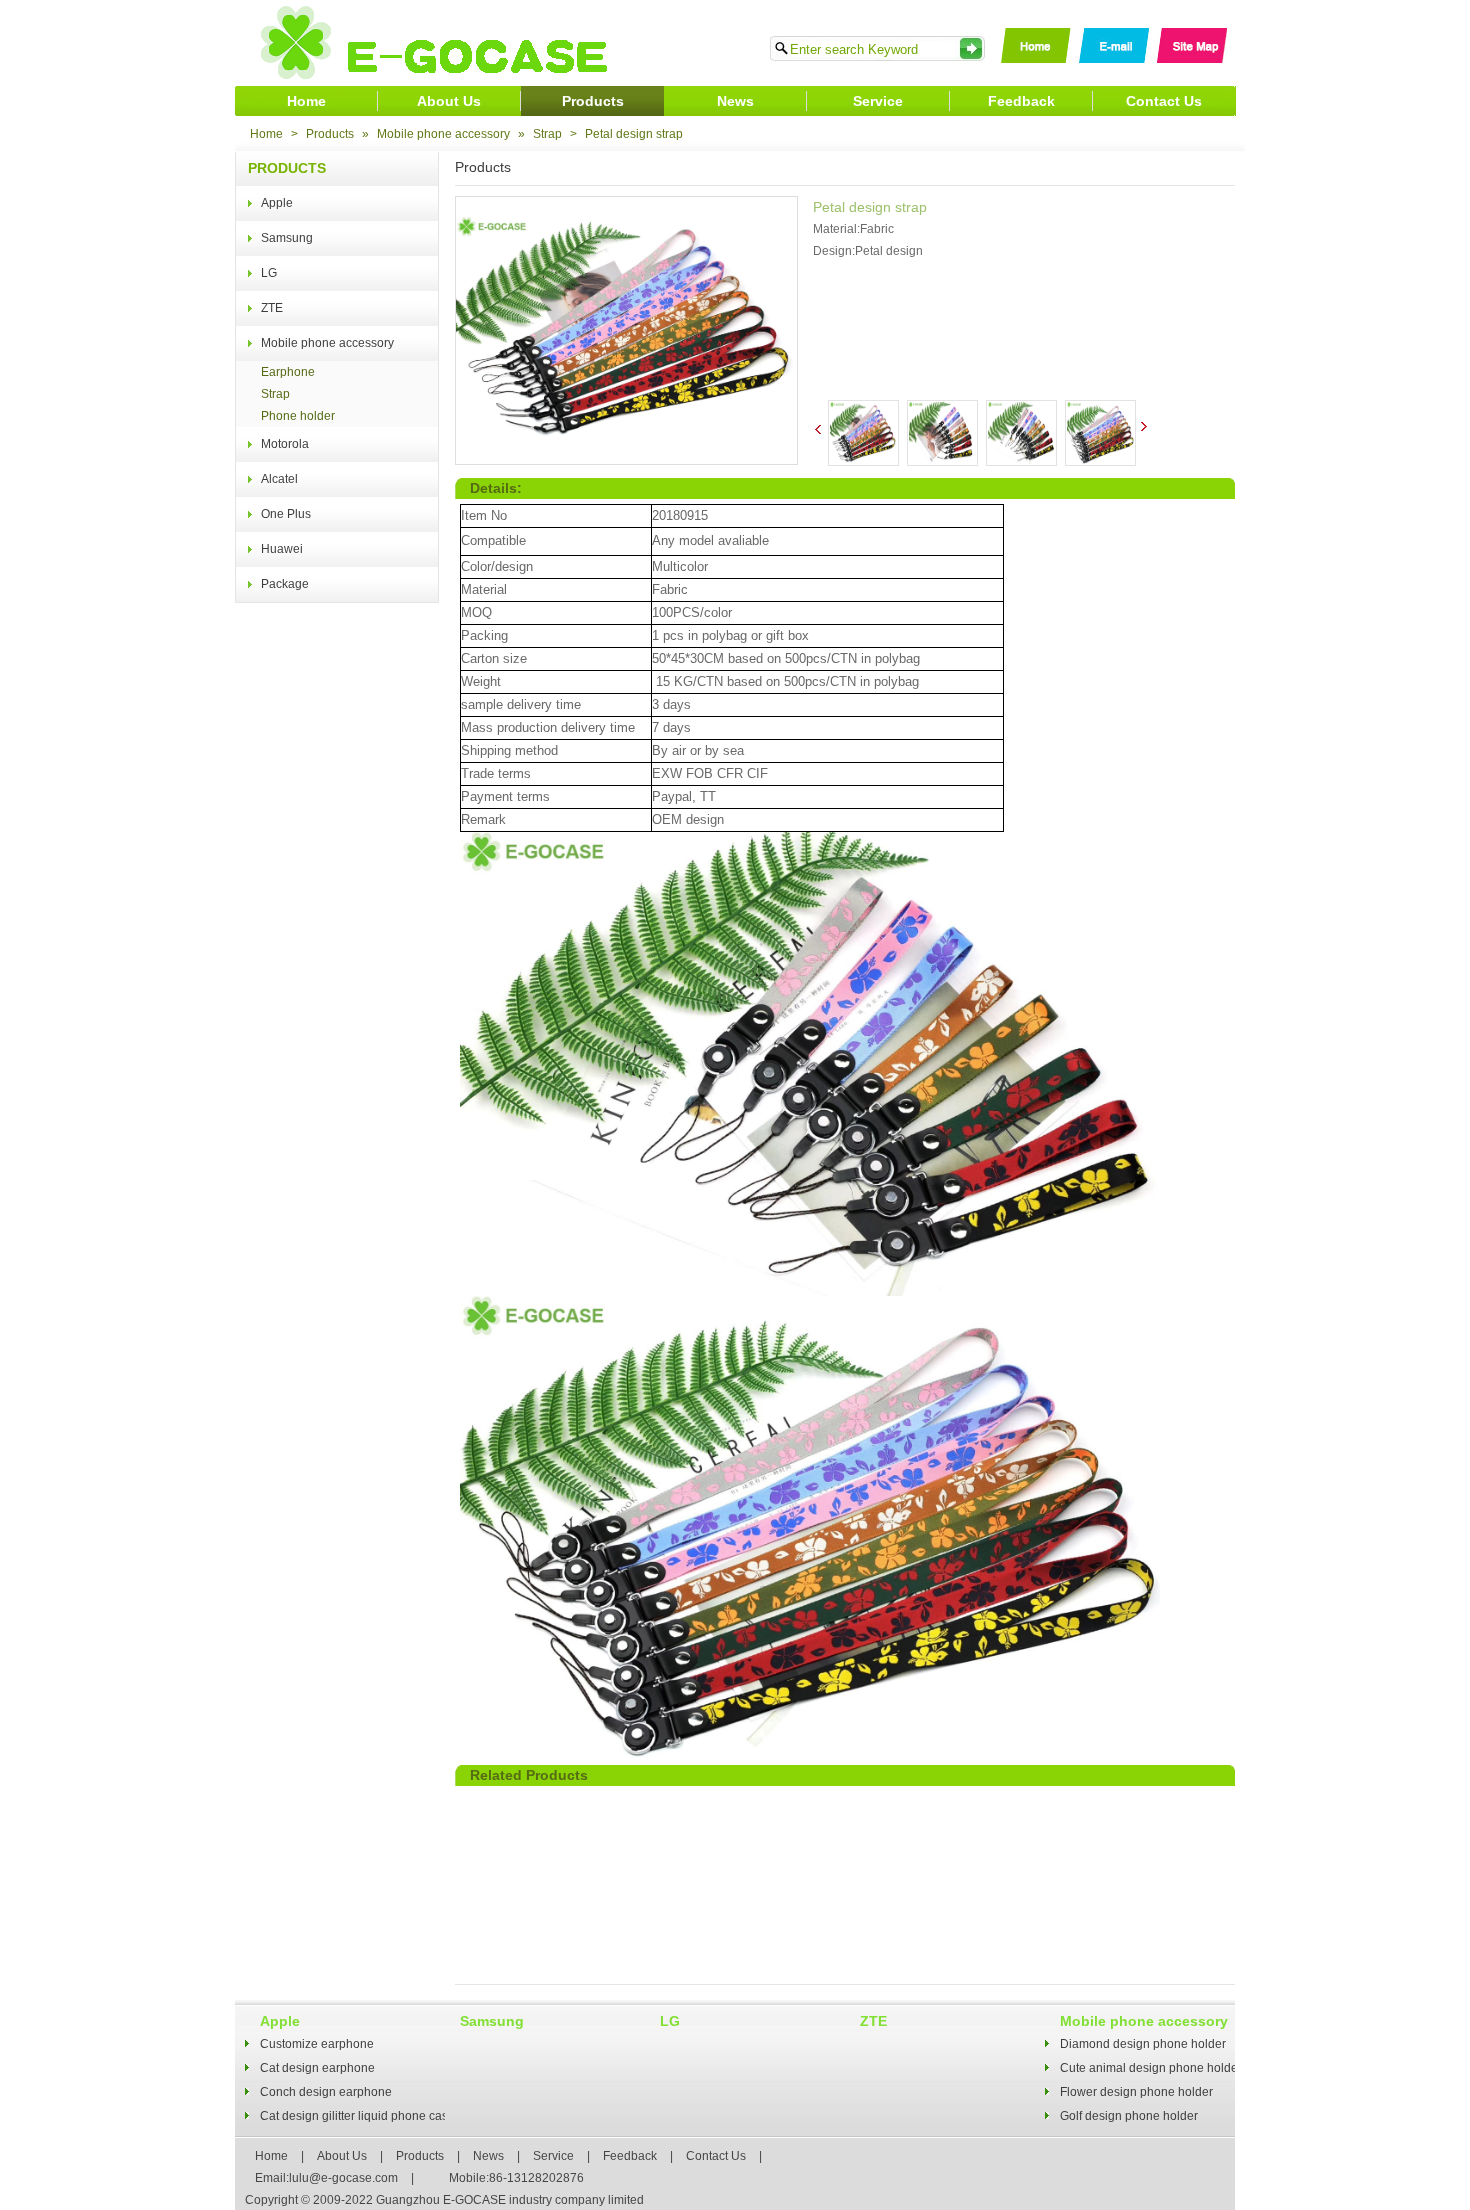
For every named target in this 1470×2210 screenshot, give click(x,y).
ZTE (272, 308)
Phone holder (298, 416)
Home (306, 101)
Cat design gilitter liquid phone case (357, 2116)
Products (593, 101)
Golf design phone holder (1129, 2116)
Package (285, 584)
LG (269, 273)
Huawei (282, 549)
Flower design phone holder (1136, 2092)
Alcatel (279, 479)
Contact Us (1164, 101)
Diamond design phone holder (1143, 2044)
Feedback (1021, 101)
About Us (449, 101)
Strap (547, 134)
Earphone (288, 372)
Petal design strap (634, 134)
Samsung (287, 238)
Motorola (285, 444)
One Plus (286, 514)
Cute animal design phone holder (1151, 2068)
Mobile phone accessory (443, 134)
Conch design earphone (326, 2092)
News (735, 101)
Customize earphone (317, 2044)
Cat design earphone (317, 2068)
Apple (277, 203)
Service (878, 101)
